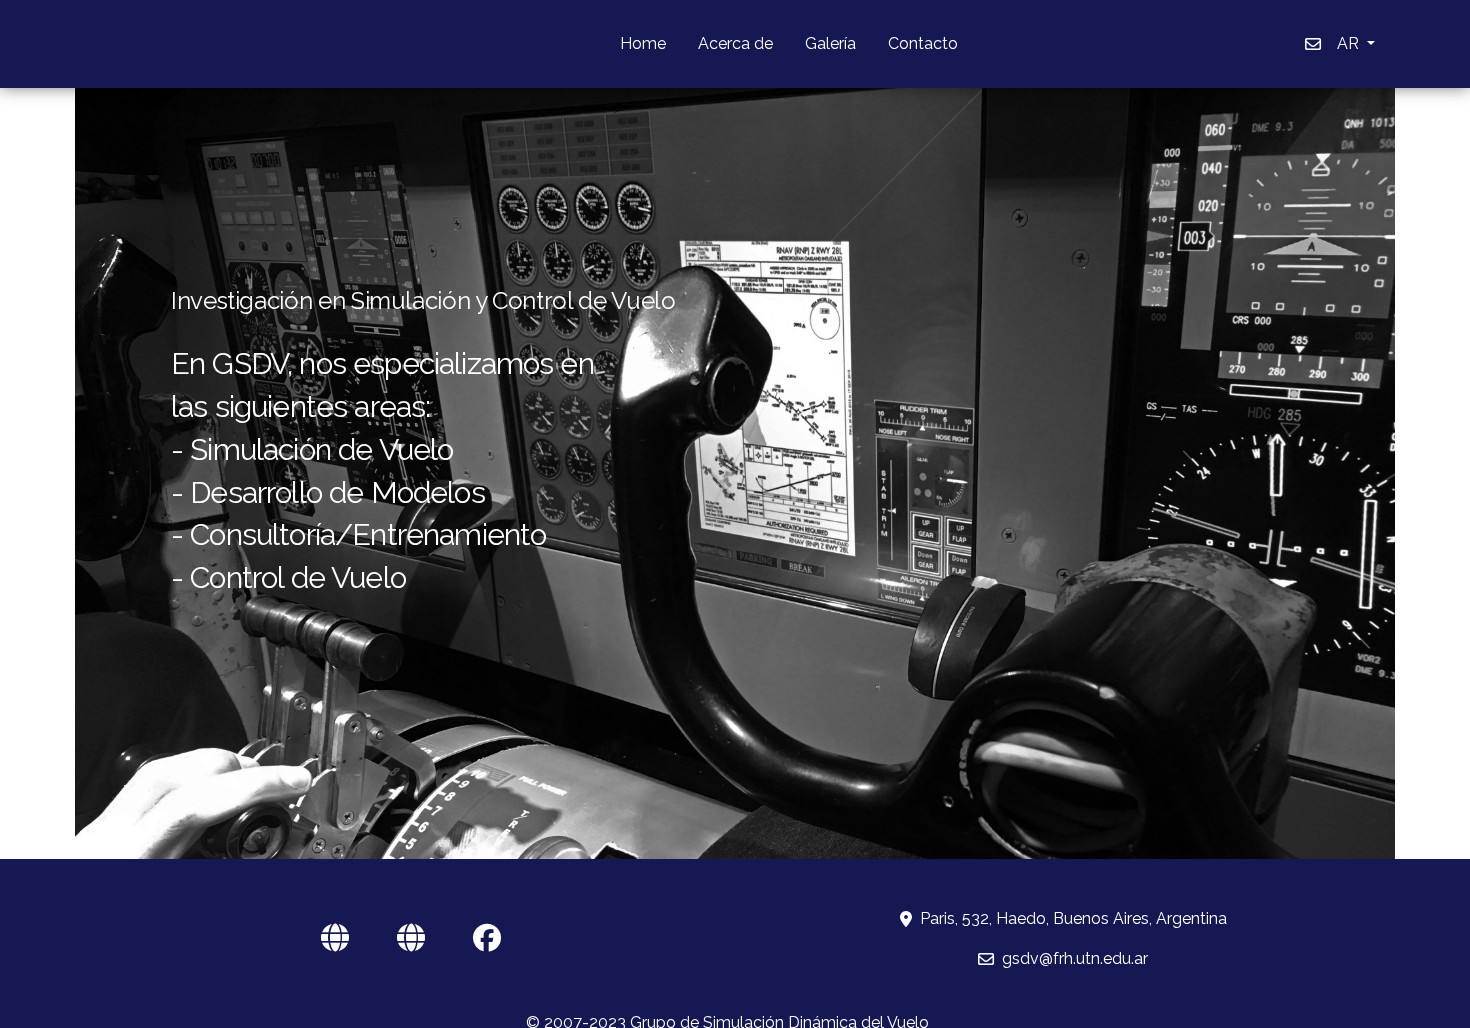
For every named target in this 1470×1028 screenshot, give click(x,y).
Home (643, 43)
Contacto (923, 43)
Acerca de (735, 43)
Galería (830, 43)
